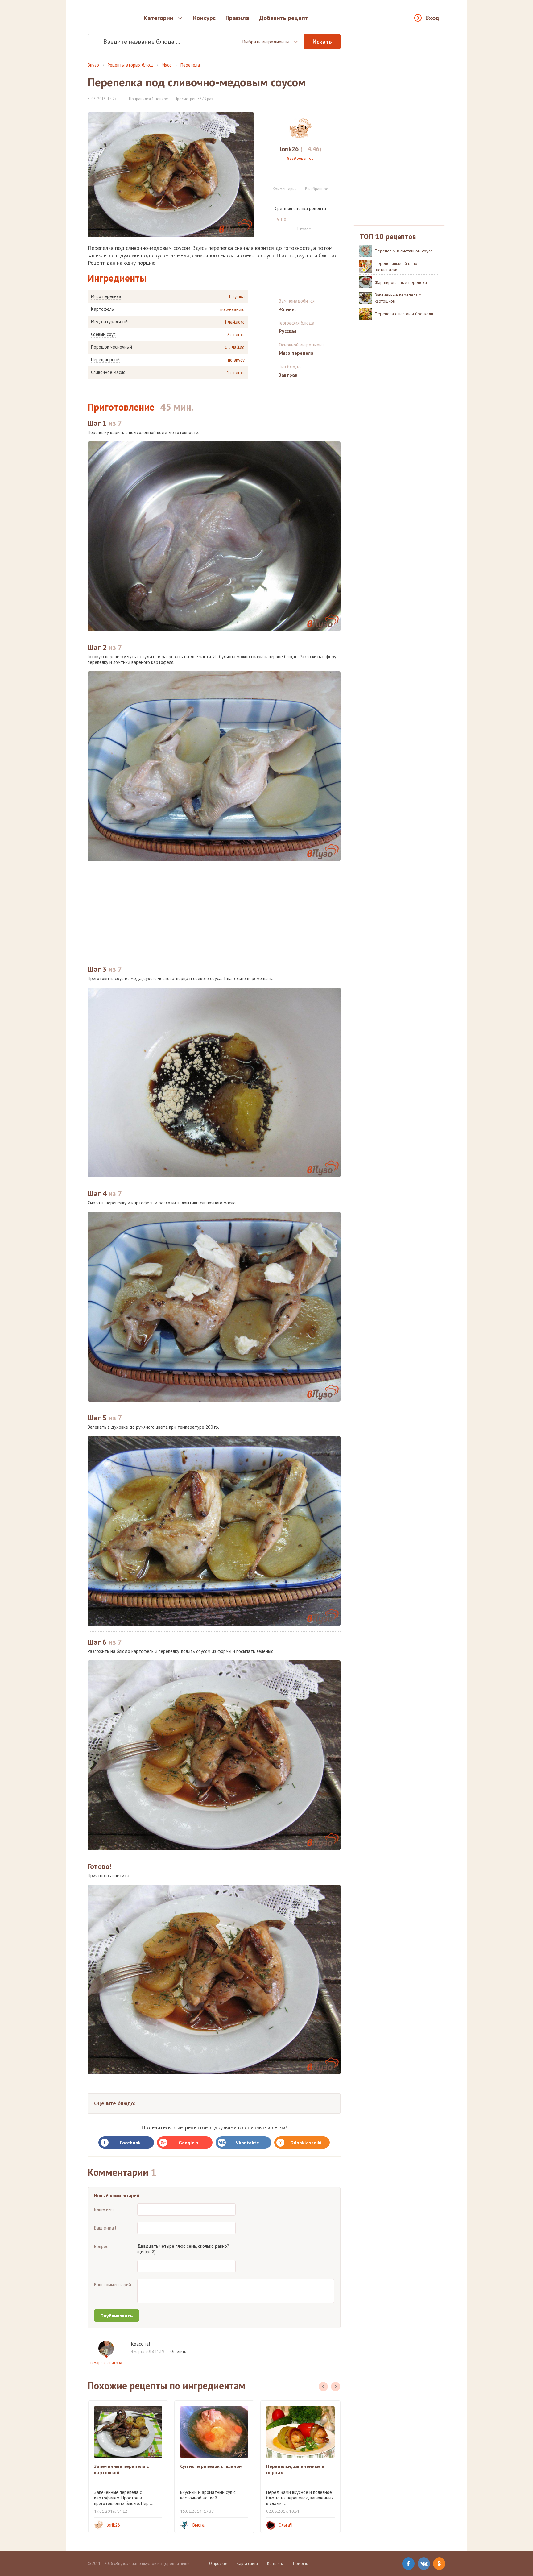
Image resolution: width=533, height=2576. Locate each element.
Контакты (275, 2564)
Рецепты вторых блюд (130, 65)
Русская (288, 331)
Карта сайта (247, 2564)
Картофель (102, 309)
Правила (237, 18)
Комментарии (285, 189)
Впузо (93, 65)
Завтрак (288, 375)
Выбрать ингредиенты (266, 42)
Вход (432, 18)
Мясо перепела (106, 296)
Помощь (300, 2564)
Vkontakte (247, 2143)
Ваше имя (104, 2209)
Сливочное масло (108, 372)
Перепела (190, 65)
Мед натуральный (109, 322)
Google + (189, 2143)
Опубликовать (117, 2316)
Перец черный (105, 360)
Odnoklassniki (306, 2143)
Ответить (178, 2352)
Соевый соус (103, 334)
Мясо (167, 65)
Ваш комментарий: (113, 2285)
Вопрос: (102, 2246)
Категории (159, 18)
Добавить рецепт (284, 18)
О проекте (218, 2564)
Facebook (130, 2143)
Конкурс (204, 18)
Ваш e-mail (105, 2228)
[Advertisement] (214, 910)
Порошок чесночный (112, 347)
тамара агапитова (106, 2363)
